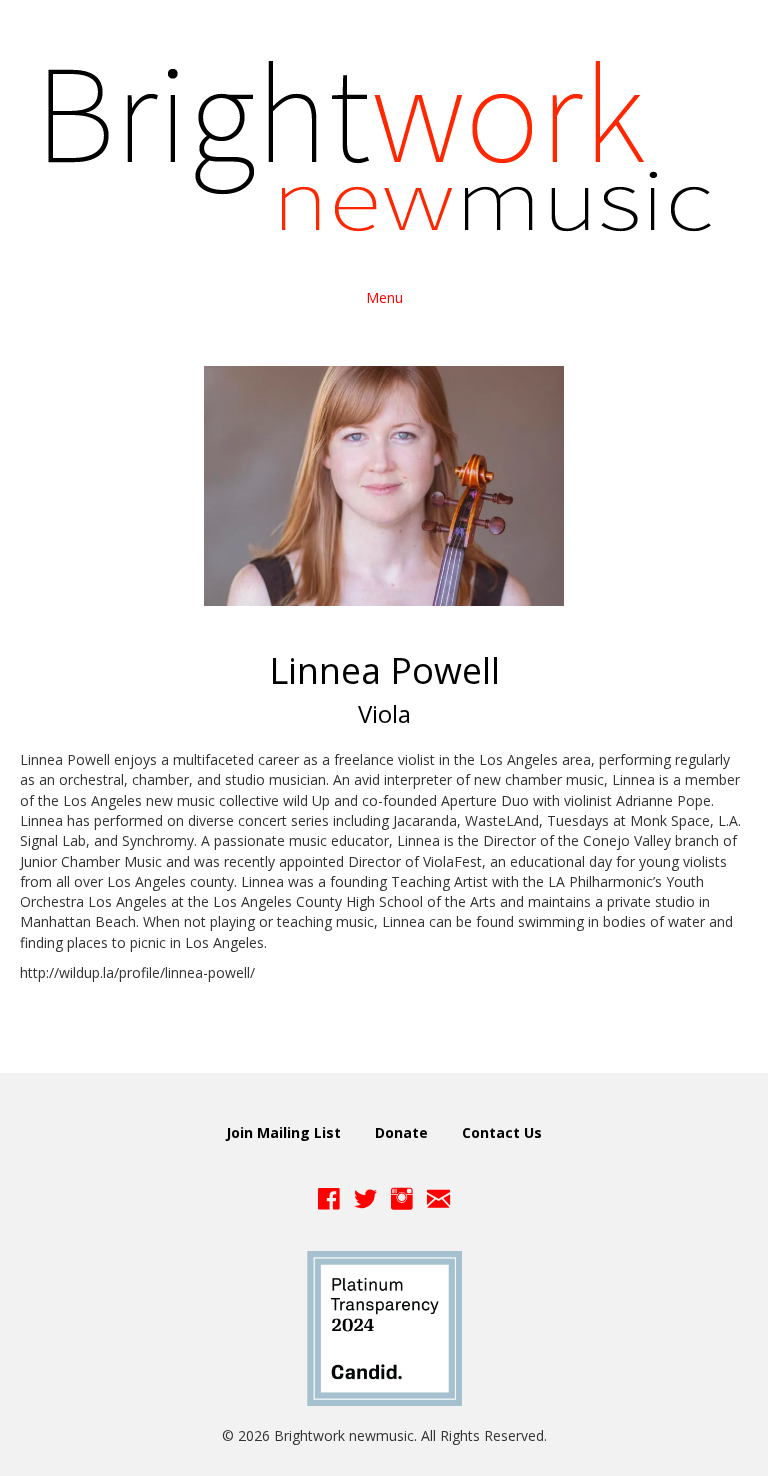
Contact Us (502, 1132)
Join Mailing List (283, 1132)
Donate (401, 1132)
